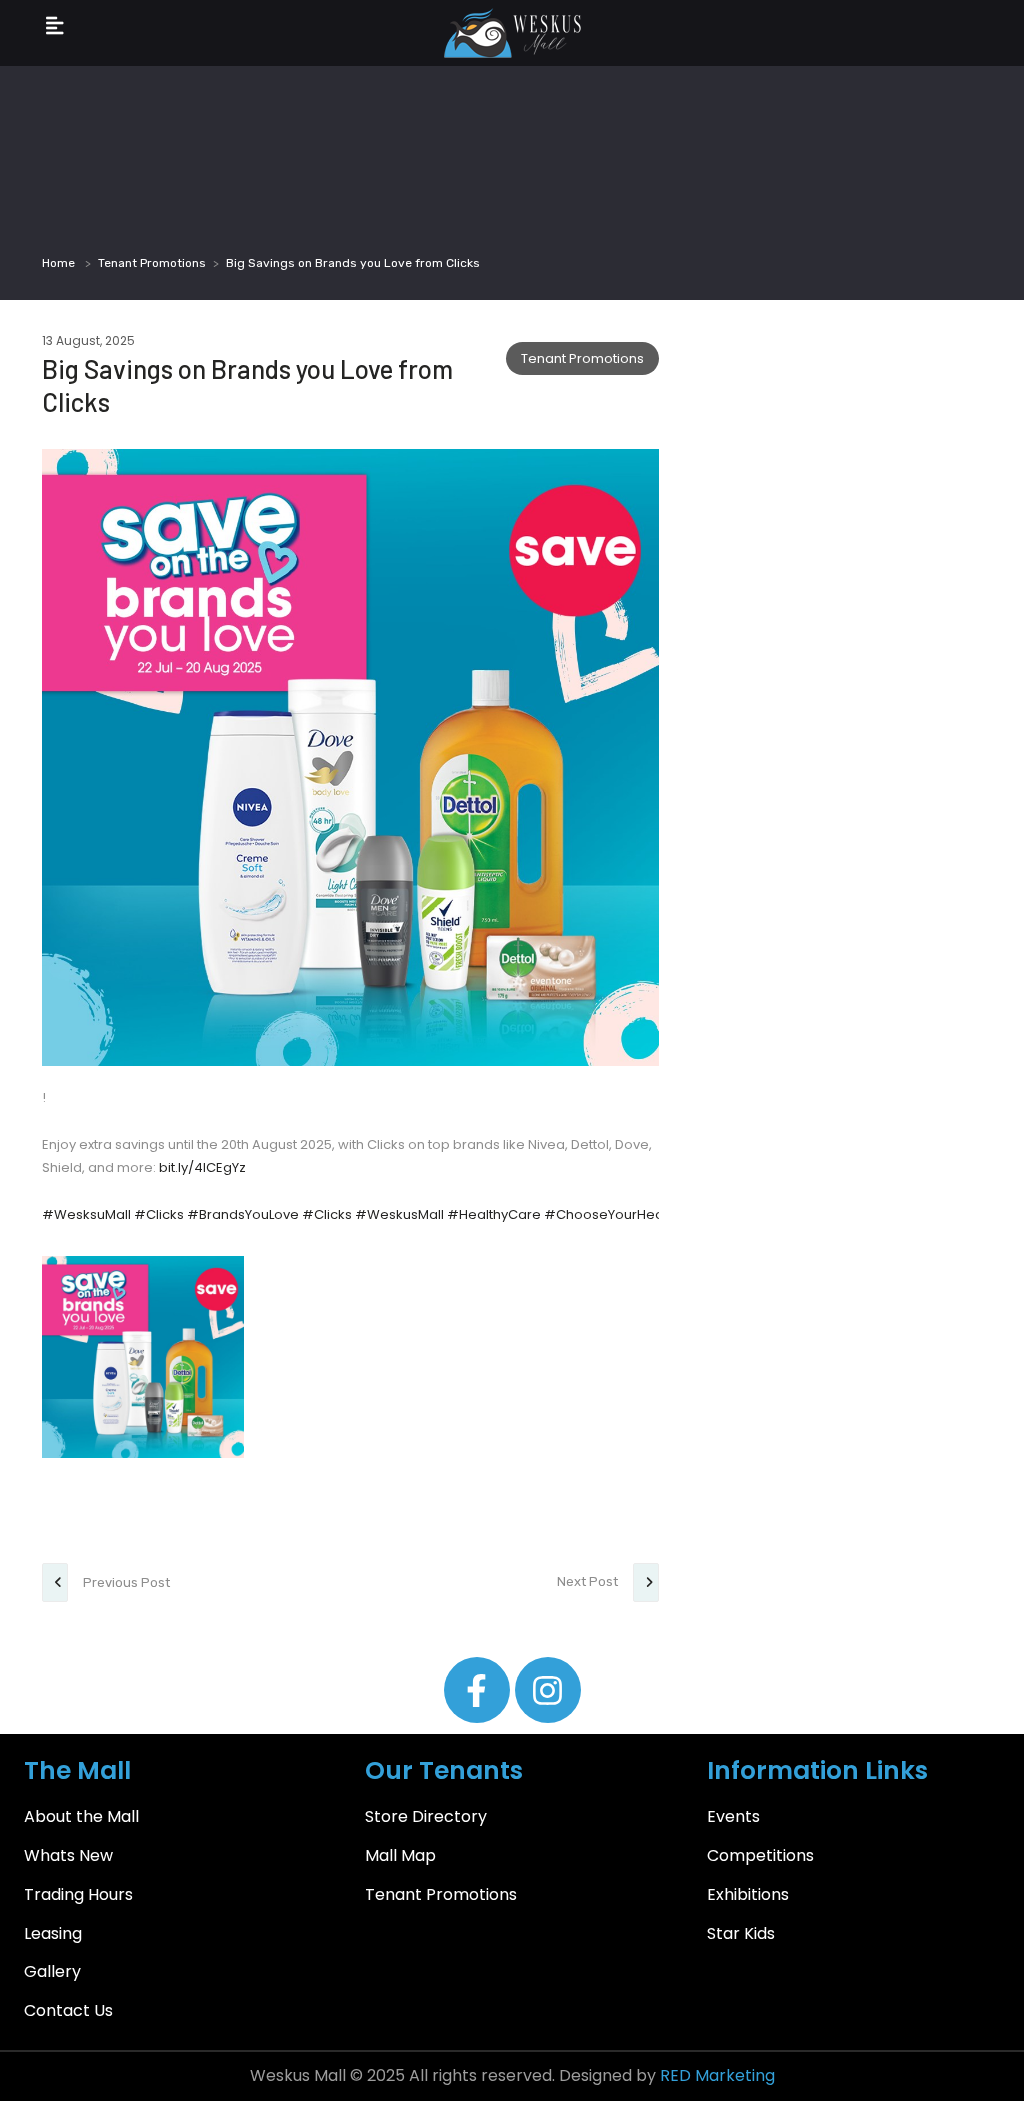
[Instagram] (548, 1690)
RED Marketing (717, 2075)
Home (58, 263)
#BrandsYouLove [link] (243, 1214)
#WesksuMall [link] (86, 1214)
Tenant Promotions (152, 263)
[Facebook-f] (477, 1690)
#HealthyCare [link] (494, 1214)
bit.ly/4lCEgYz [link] (202, 1167)
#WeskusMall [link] (399, 1214)
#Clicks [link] (159, 1214)
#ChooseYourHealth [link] (611, 1214)
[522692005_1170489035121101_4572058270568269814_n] (143, 1357)
